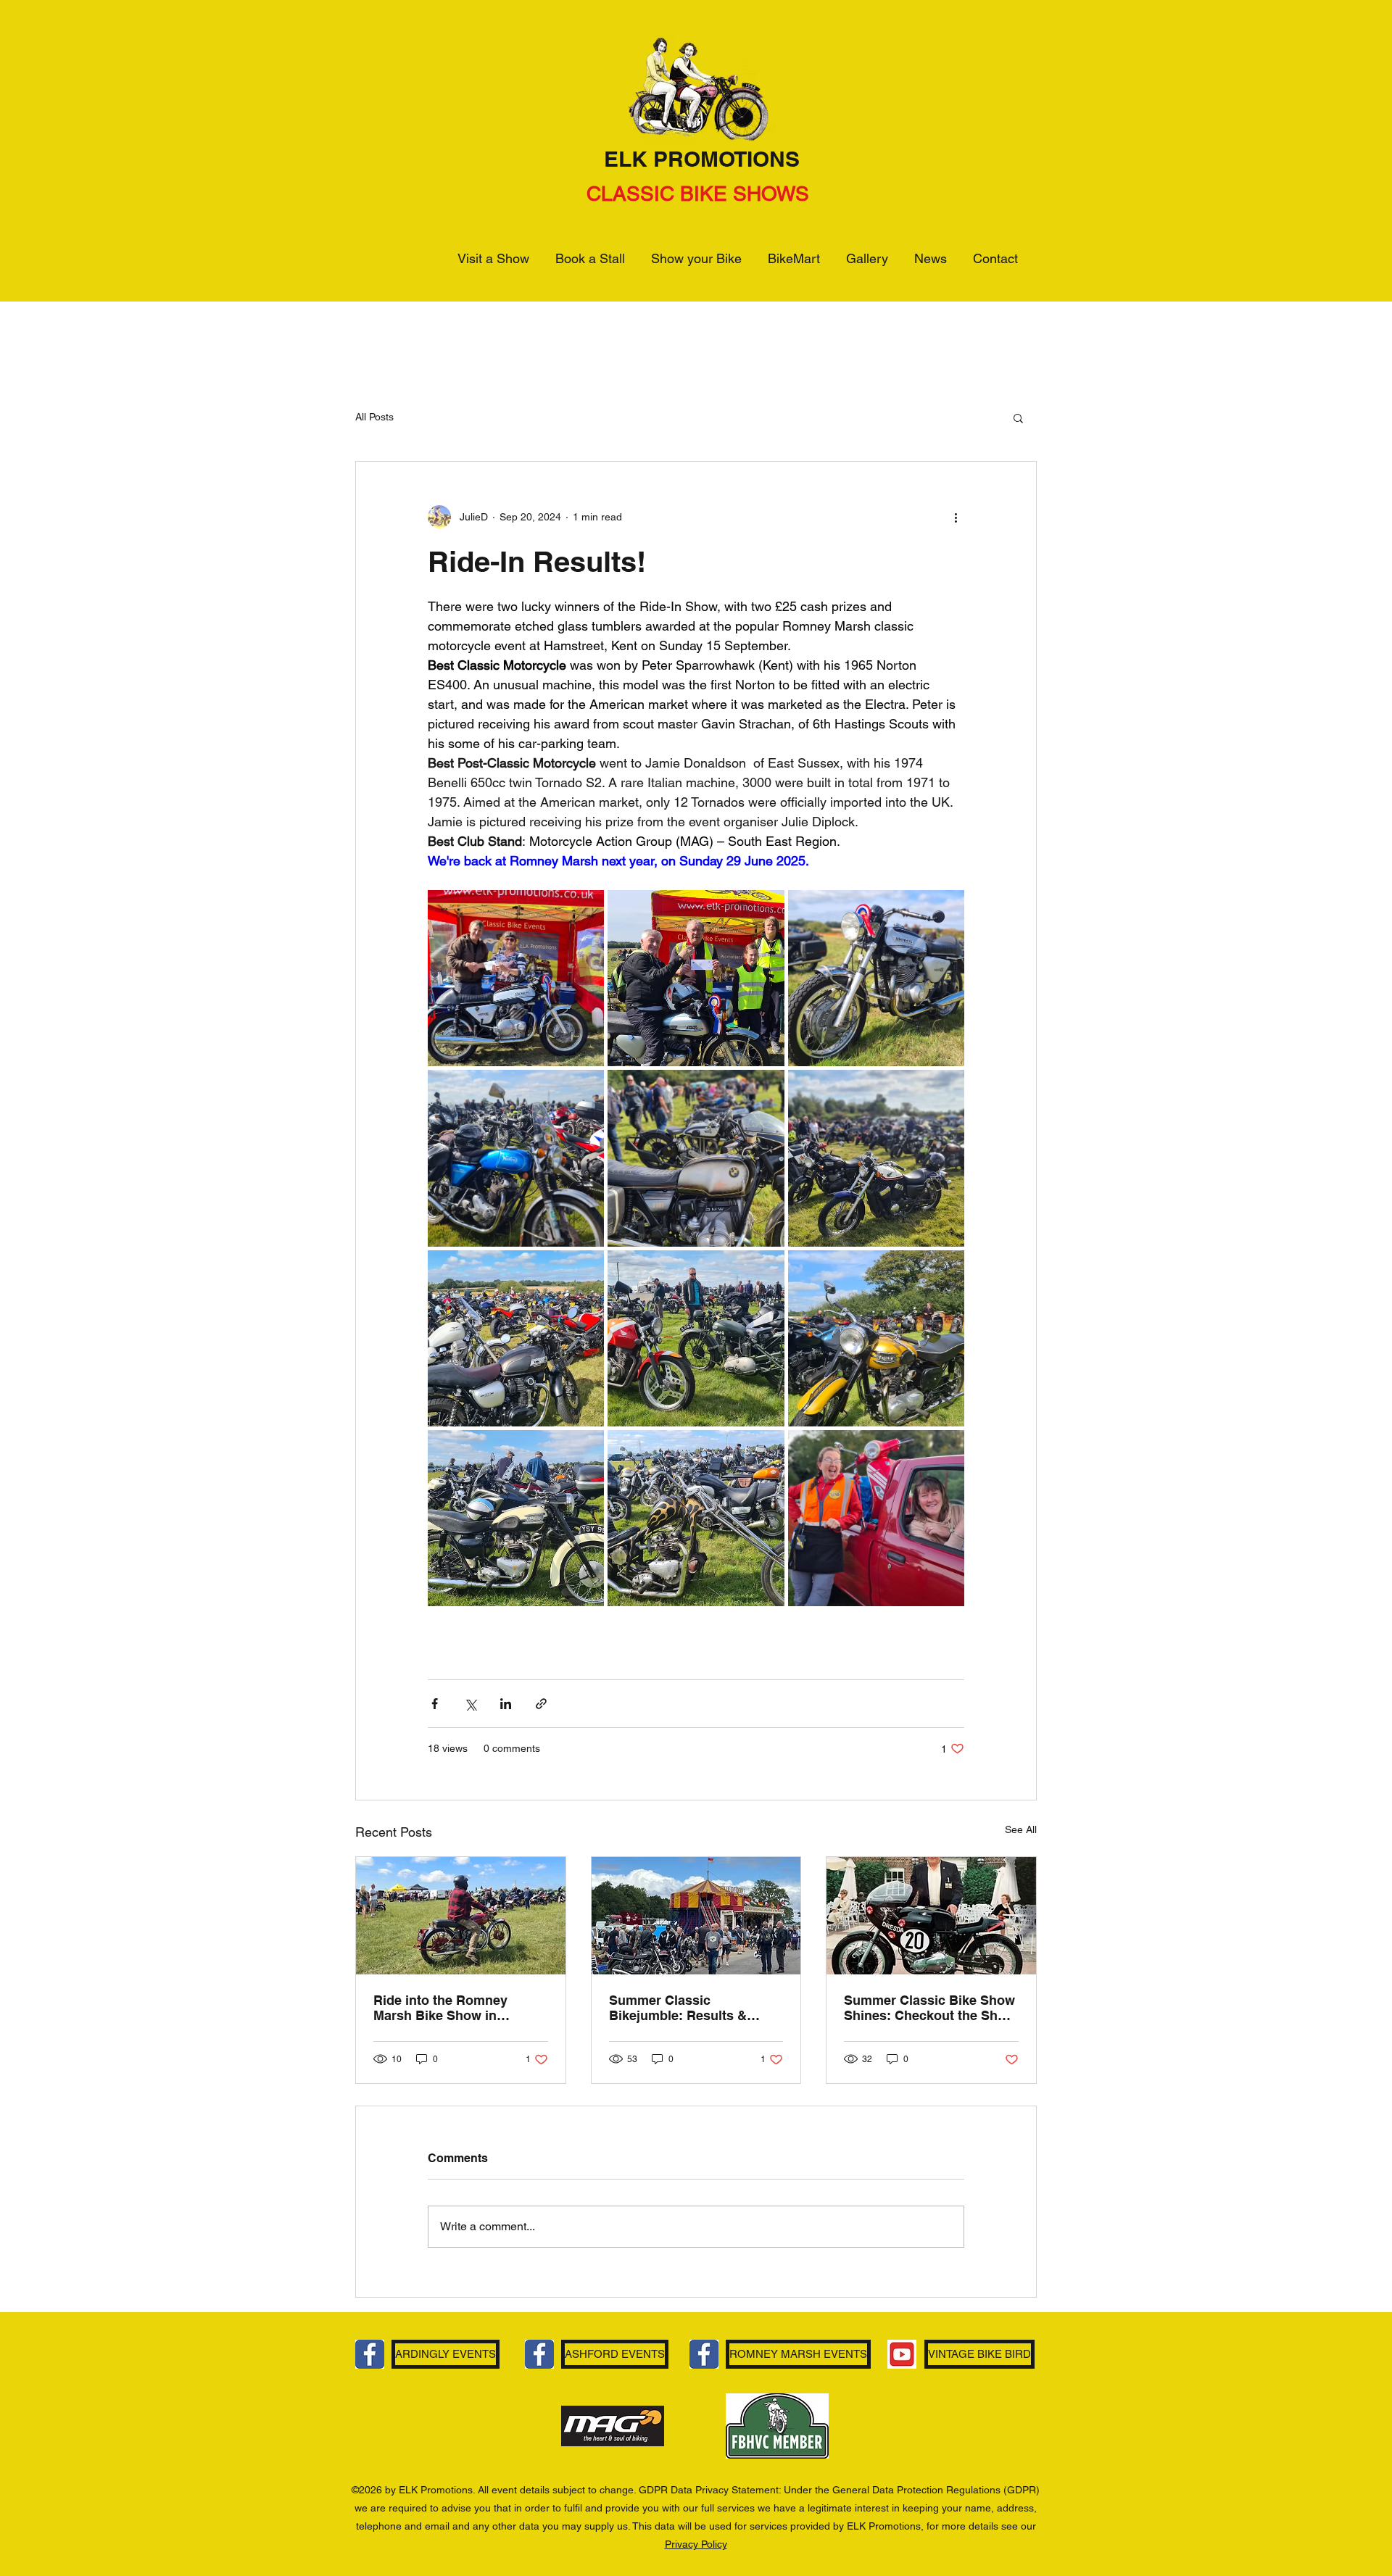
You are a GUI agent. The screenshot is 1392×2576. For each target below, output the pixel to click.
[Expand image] (516, 978)
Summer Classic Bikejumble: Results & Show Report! (678, 2008)
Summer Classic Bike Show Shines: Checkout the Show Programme (930, 2008)
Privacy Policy (696, 2544)
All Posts (374, 417)
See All (1021, 1829)
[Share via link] (541, 1704)
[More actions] (956, 517)
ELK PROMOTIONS (702, 159)
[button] (1018, 417)
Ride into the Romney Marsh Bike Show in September (440, 2008)
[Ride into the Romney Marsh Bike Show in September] (461, 1916)
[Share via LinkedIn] (506, 1704)
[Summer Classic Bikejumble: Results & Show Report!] (696, 1916)
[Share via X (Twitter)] (470, 1704)
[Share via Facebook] (435, 1704)
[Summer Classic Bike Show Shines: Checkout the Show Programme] (931, 1916)
